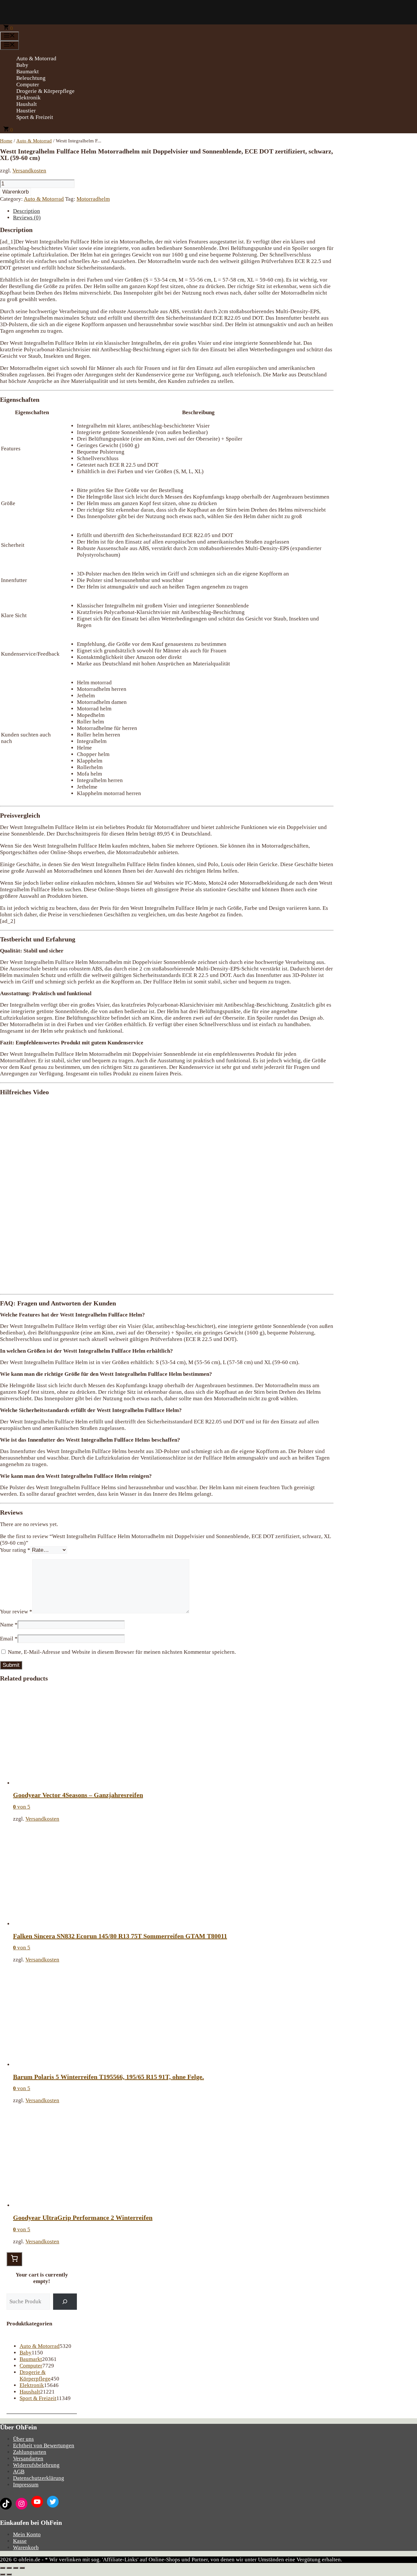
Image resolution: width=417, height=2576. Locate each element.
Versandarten (28, 2459)
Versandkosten (29, 171)
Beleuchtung (31, 78)
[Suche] (65, 2302)
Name (9, 1625)
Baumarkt (28, 72)
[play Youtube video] (167, 1195)
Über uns (23, 2439)
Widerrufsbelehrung (36, 2465)
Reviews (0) (27, 218)
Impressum (26, 2485)
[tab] (173, 211)
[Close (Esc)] (3, 2568)
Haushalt (27, 104)
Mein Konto (27, 2534)
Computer (28, 85)
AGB (19, 2472)
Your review (16, 1612)
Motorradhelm (93, 199)
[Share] (9, 2568)
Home (6, 141)
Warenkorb (15, 192)
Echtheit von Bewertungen (44, 2445)
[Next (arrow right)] (9, 2574)
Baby (22, 65)
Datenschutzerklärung (39, 2478)
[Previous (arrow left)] (3, 2574)
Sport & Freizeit (35, 117)
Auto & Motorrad (36, 58)
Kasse (20, 2541)
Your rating (15, 1550)
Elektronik (29, 98)
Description (27, 211)
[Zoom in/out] (22, 2568)
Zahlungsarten (30, 2452)
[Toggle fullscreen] (16, 2568)
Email (9, 1639)
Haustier (26, 111)
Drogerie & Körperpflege (45, 91)
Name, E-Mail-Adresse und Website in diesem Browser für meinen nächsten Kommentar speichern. (122, 1652)
